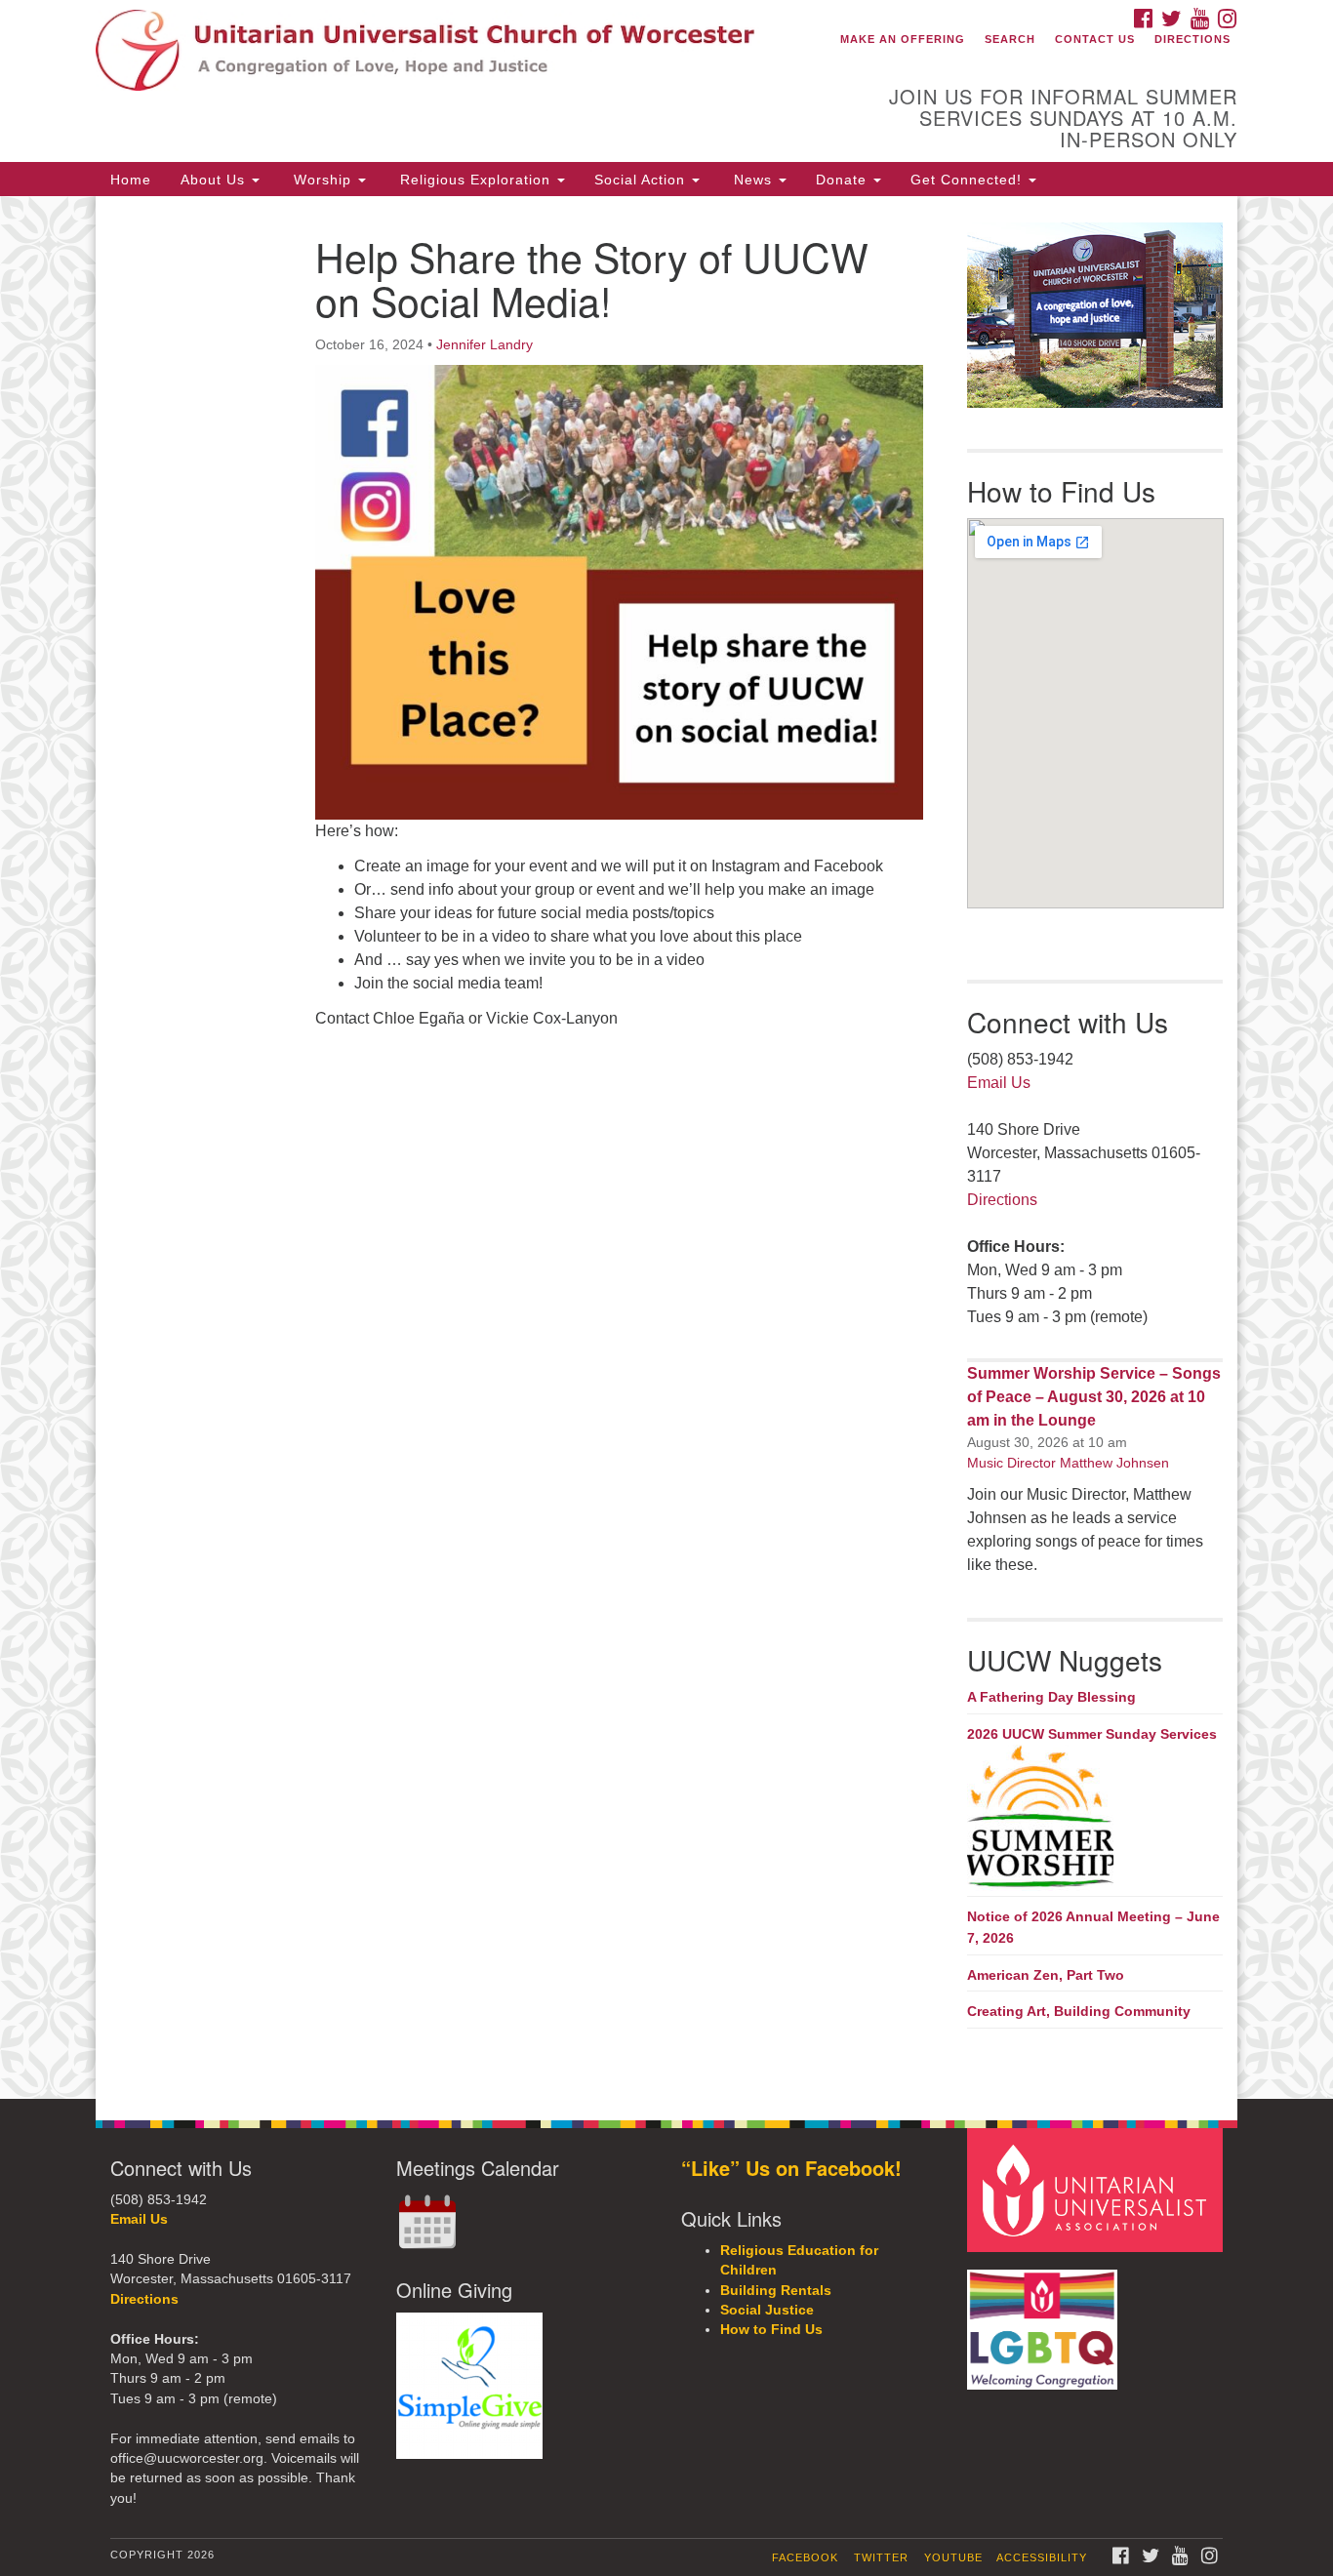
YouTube (953, 2557)
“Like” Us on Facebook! (791, 2168)
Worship (323, 180)
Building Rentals (776, 2291)
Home (131, 180)
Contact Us (1095, 39)
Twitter (881, 2557)
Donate (844, 180)
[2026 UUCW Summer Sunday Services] (1095, 1818)
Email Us (999, 1083)
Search (1010, 39)
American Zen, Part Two (1046, 1975)
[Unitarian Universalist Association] (1098, 2189)
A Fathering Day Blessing (1051, 1697)
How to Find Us (771, 2330)
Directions (1192, 39)
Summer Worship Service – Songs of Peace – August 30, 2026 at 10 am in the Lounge (1094, 1397)
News (753, 180)
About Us (215, 180)
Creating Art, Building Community (1079, 2011)
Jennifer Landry (485, 344)
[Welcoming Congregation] (1045, 2320)
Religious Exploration (475, 180)
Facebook (805, 2557)
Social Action (642, 180)
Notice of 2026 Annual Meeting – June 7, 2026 (1093, 1927)
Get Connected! (969, 180)
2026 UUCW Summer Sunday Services (1092, 1734)
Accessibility (1042, 2557)
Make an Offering (903, 39)
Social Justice (767, 2310)
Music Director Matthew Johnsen (1068, 1463)
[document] (666, 1147)
